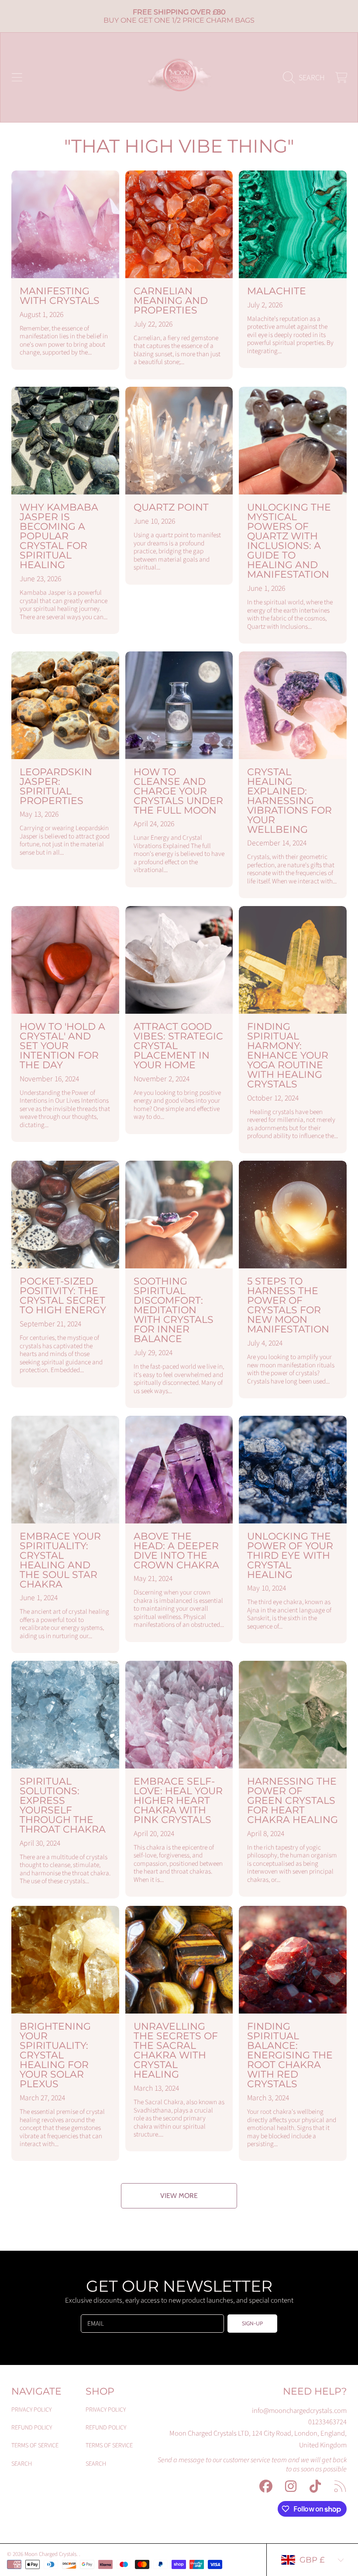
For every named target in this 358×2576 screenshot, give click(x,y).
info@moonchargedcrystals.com (299, 2411)
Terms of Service (35, 2445)
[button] (17, 77)
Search (22, 2464)
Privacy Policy (31, 2410)
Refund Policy (32, 2428)
